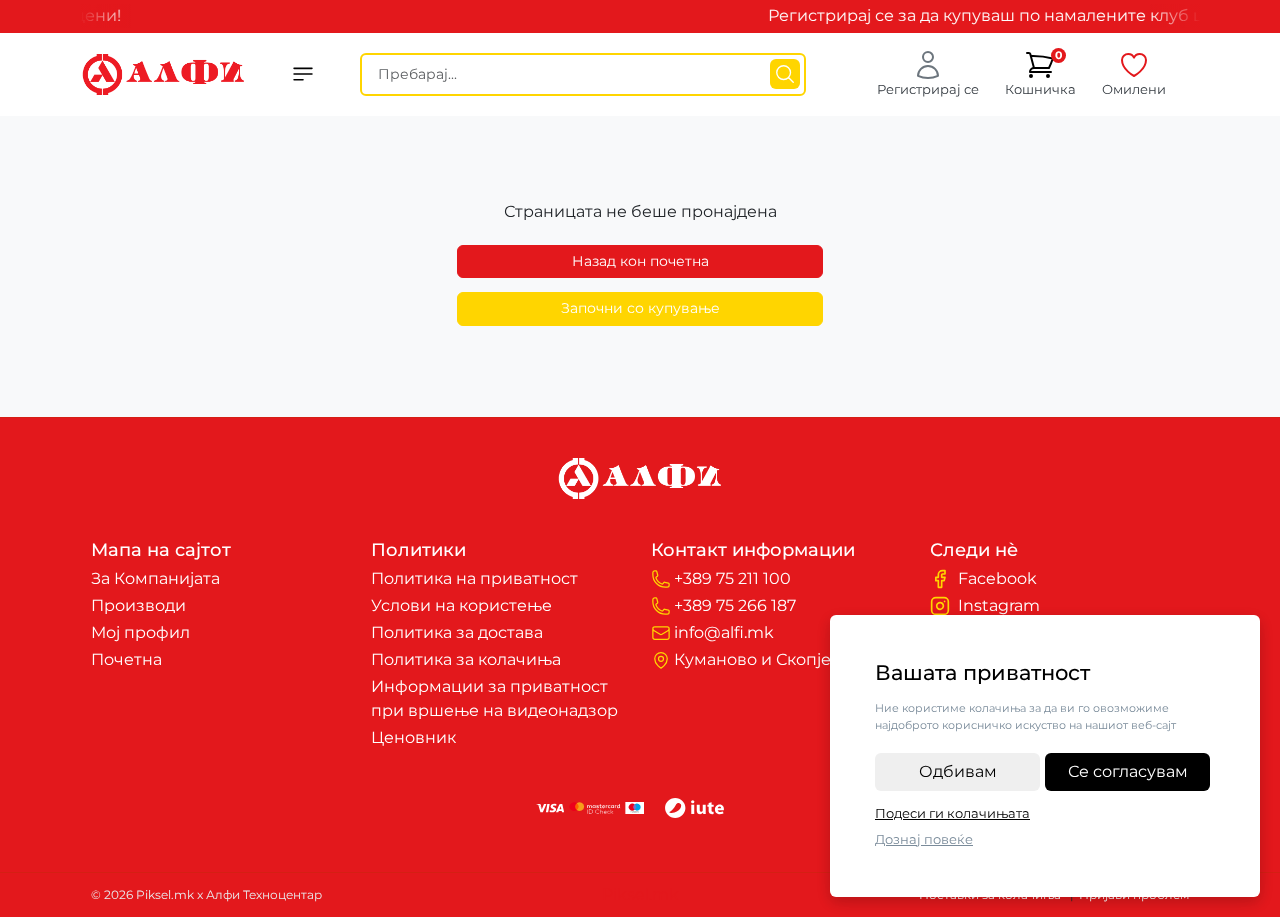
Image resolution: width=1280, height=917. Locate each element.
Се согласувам (1128, 771)
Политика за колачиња (466, 659)
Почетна (126, 659)
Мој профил (140, 632)
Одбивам (958, 771)
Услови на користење (461, 605)
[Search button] (785, 74)
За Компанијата (155, 578)
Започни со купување (640, 308)
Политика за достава (457, 632)
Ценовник (413, 737)
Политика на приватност (474, 578)
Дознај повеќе (924, 839)
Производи (138, 605)
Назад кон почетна (640, 261)
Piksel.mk (640, 894)
